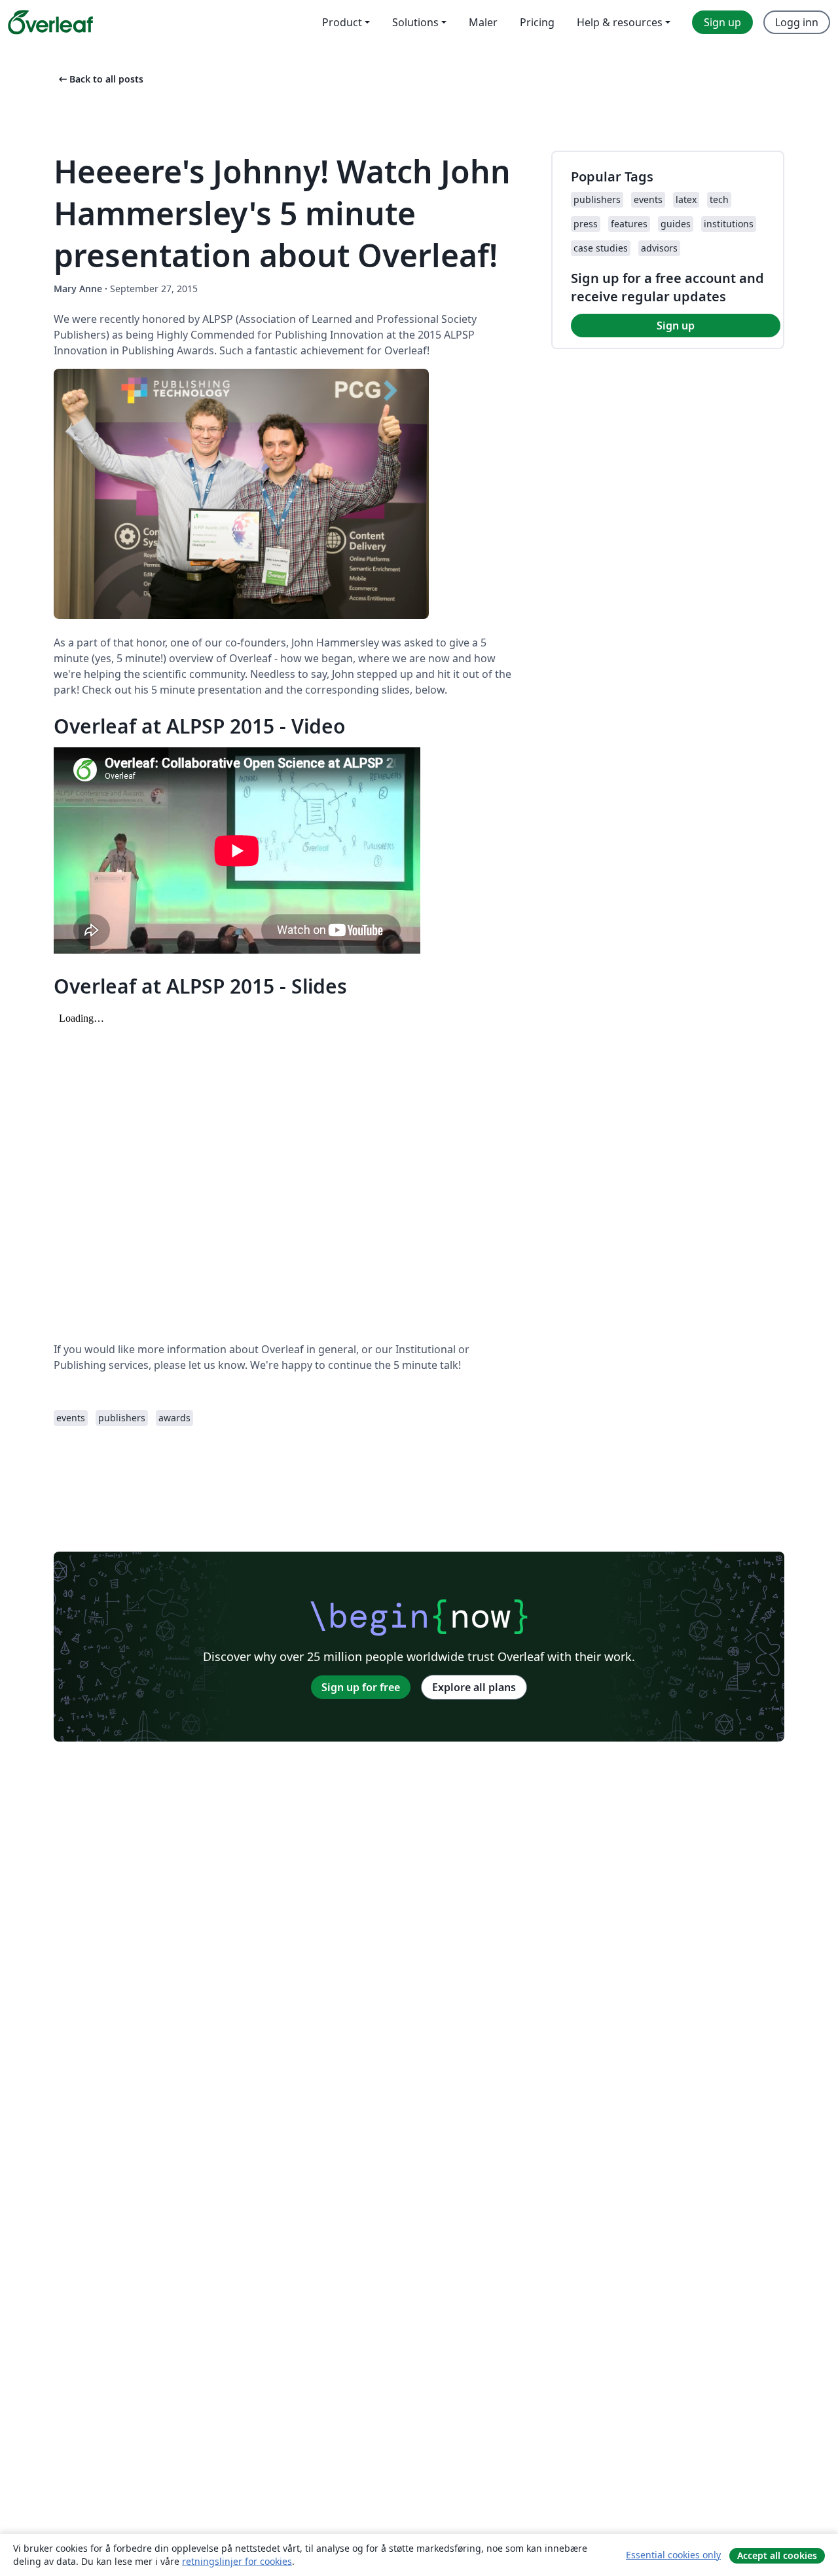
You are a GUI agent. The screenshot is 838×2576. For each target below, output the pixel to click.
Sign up (676, 326)
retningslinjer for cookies (237, 2561)
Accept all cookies (777, 2555)
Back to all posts (100, 79)
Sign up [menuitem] (722, 22)
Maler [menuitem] (483, 22)
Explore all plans (474, 1687)
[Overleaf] (50, 22)
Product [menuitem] (342, 22)
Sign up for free (361, 1687)
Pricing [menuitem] (537, 22)
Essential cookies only (673, 2555)
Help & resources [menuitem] (620, 22)
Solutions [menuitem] (415, 22)
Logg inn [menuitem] (797, 22)
